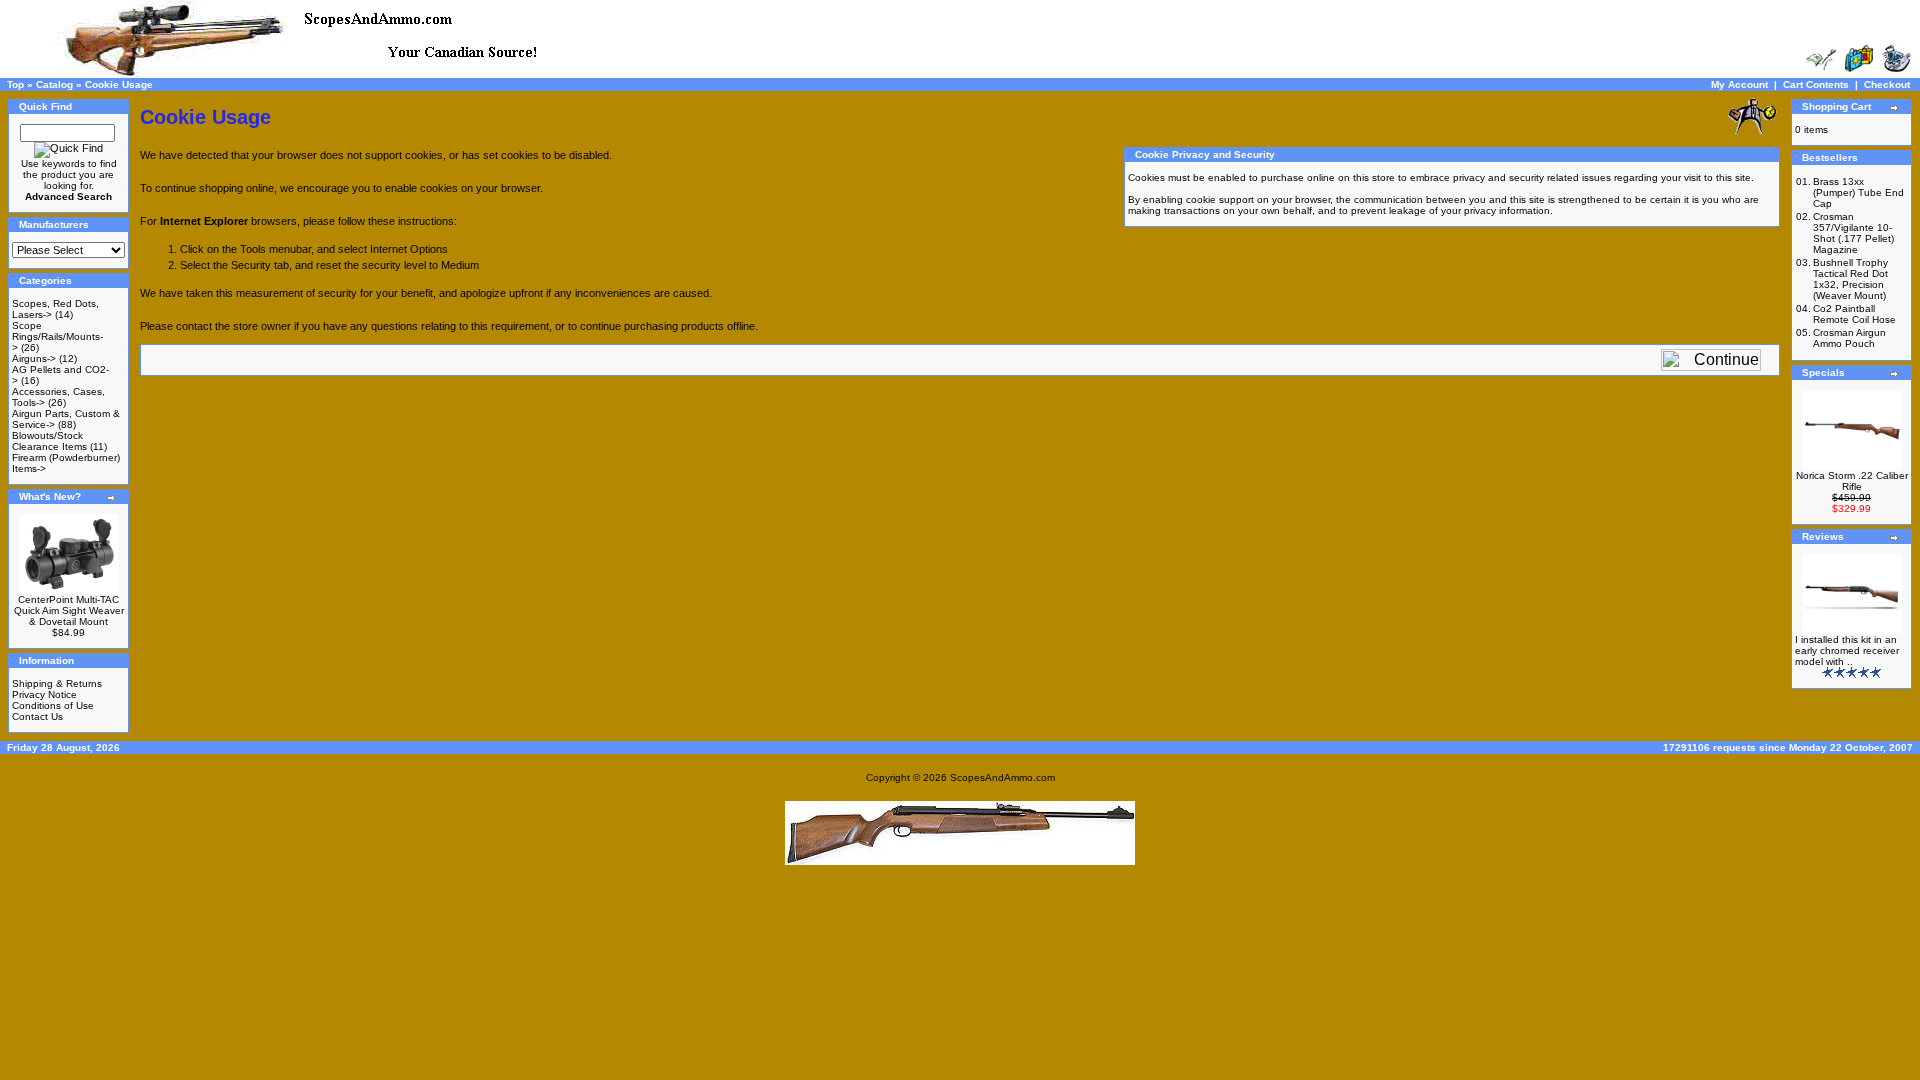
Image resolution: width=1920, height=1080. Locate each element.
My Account (1739, 84)
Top (15, 84)
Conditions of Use (53, 705)
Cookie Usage (119, 84)
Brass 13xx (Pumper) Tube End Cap (1858, 192)
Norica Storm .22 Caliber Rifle (1852, 481)
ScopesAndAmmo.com (1002, 777)
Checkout (1887, 84)
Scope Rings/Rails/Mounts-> (57, 336)
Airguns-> (34, 358)
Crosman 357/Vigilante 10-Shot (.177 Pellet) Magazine (1853, 233)
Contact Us (37, 716)
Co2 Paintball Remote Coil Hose (1854, 314)
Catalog (54, 84)
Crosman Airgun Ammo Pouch (1849, 338)
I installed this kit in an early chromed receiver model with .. (1847, 650)
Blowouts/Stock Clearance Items (49, 441)
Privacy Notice (44, 694)
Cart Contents (1816, 84)
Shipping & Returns (57, 683)
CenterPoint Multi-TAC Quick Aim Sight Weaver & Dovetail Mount (69, 610)
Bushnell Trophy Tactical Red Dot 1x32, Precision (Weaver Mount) (1850, 279)
